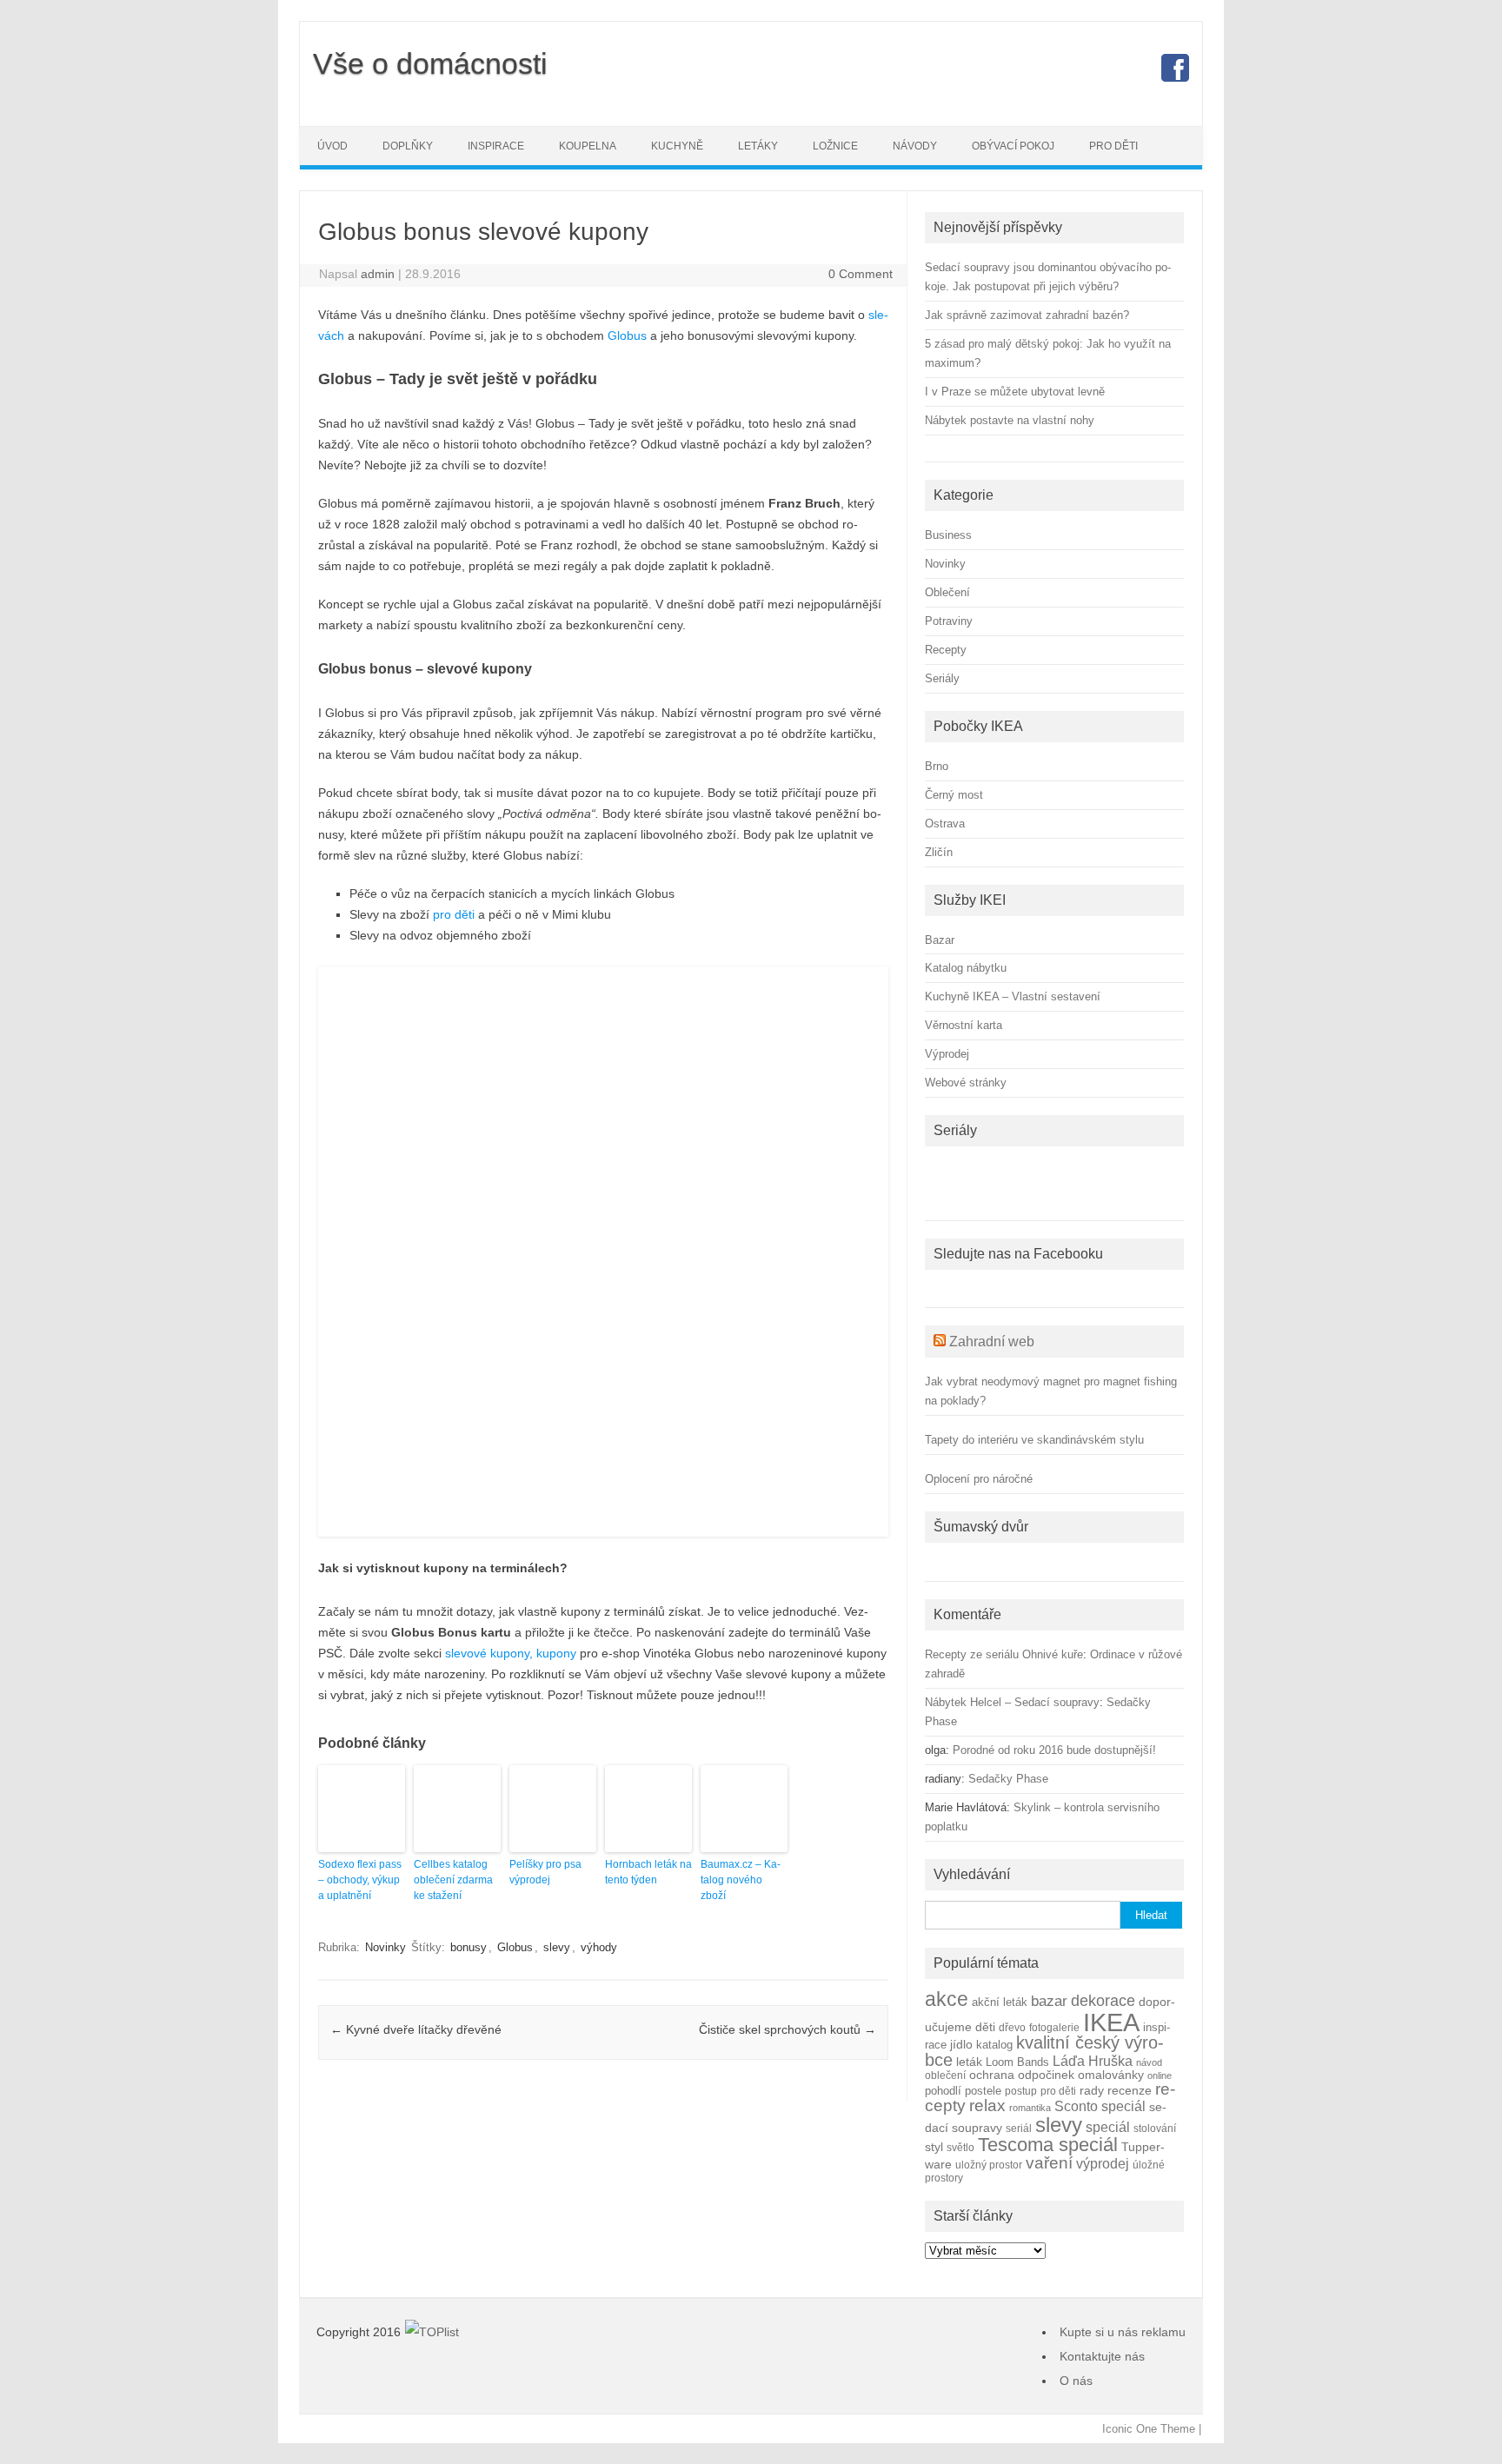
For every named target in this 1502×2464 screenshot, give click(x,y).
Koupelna (588, 146)
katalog (994, 2045)
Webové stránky (966, 1083)
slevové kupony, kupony (511, 1653)
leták (969, 2062)
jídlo (961, 2045)
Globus (627, 335)
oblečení (945, 2075)
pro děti (454, 914)
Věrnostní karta (964, 1025)
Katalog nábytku (966, 968)
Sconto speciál (1100, 2106)
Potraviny (949, 621)
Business (948, 535)
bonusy (469, 1947)
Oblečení (947, 592)
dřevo (1012, 2027)
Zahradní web (992, 1342)
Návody (915, 146)
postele (983, 2091)
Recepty (946, 650)
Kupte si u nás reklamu (1123, 2332)
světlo (960, 2147)
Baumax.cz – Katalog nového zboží (741, 1880)
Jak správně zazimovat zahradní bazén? (1027, 315)
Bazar (940, 940)
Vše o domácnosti (430, 63)
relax (987, 2105)
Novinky (385, 1947)
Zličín (939, 852)
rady (1092, 2090)
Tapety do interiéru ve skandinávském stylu (1034, 1440)
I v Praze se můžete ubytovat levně (1015, 392)
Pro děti (1113, 146)
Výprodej (947, 1054)
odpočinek (1046, 2075)
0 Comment (861, 274)
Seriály (942, 678)
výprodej (1103, 2164)
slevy (557, 1947)
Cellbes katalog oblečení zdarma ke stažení (453, 1880)
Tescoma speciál (1048, 2145)
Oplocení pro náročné (979, 1479)
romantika (1030, 2108)
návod (1149, 2062)
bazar (1049, 2001)
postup (1021, 2091)
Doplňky (408, 146)
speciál (1108, 2127)
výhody (599, 1947)
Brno (937, 766)
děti (985, 2027)
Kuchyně (677, 146)
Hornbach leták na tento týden (648, 1872)
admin (378, 274)
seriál (1019, 2128)
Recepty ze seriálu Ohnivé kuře (1004, 1654)
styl (934, 2147)
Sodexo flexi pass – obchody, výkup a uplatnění (360, 1880)
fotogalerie (1054, 2027)
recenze (1130, 2090)
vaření (1049, 2163)
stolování (1155, 2128)
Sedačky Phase (1008, 1779)
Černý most (954, 795)
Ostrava (945, 824)
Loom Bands (1017, 2062)
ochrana (992, 2075)
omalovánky (1111, 2075)
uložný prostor (989, 2165)
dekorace (1103, 2001)
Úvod (332, 146)
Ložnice (835, 146)
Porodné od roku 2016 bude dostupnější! (1054, 1750)
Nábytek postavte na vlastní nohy (1010, 420)
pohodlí (943, 2091)
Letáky (758, 146)
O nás (1076, 2381)
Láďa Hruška (1093, 2061)
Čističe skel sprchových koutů (788, 2029)
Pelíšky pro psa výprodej (545, 1872)
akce (947, 1999)
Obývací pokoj (1013, 146)
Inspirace (496, 146)
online (1160, 2075)
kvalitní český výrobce (1044, 2051)
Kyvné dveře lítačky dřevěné (416, 2029)
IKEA (1111, 2022)
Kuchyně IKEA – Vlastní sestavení (1013, 996)
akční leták (1000, 2002)
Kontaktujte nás (1102, 2356)
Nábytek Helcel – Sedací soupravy (1012, 1702)
